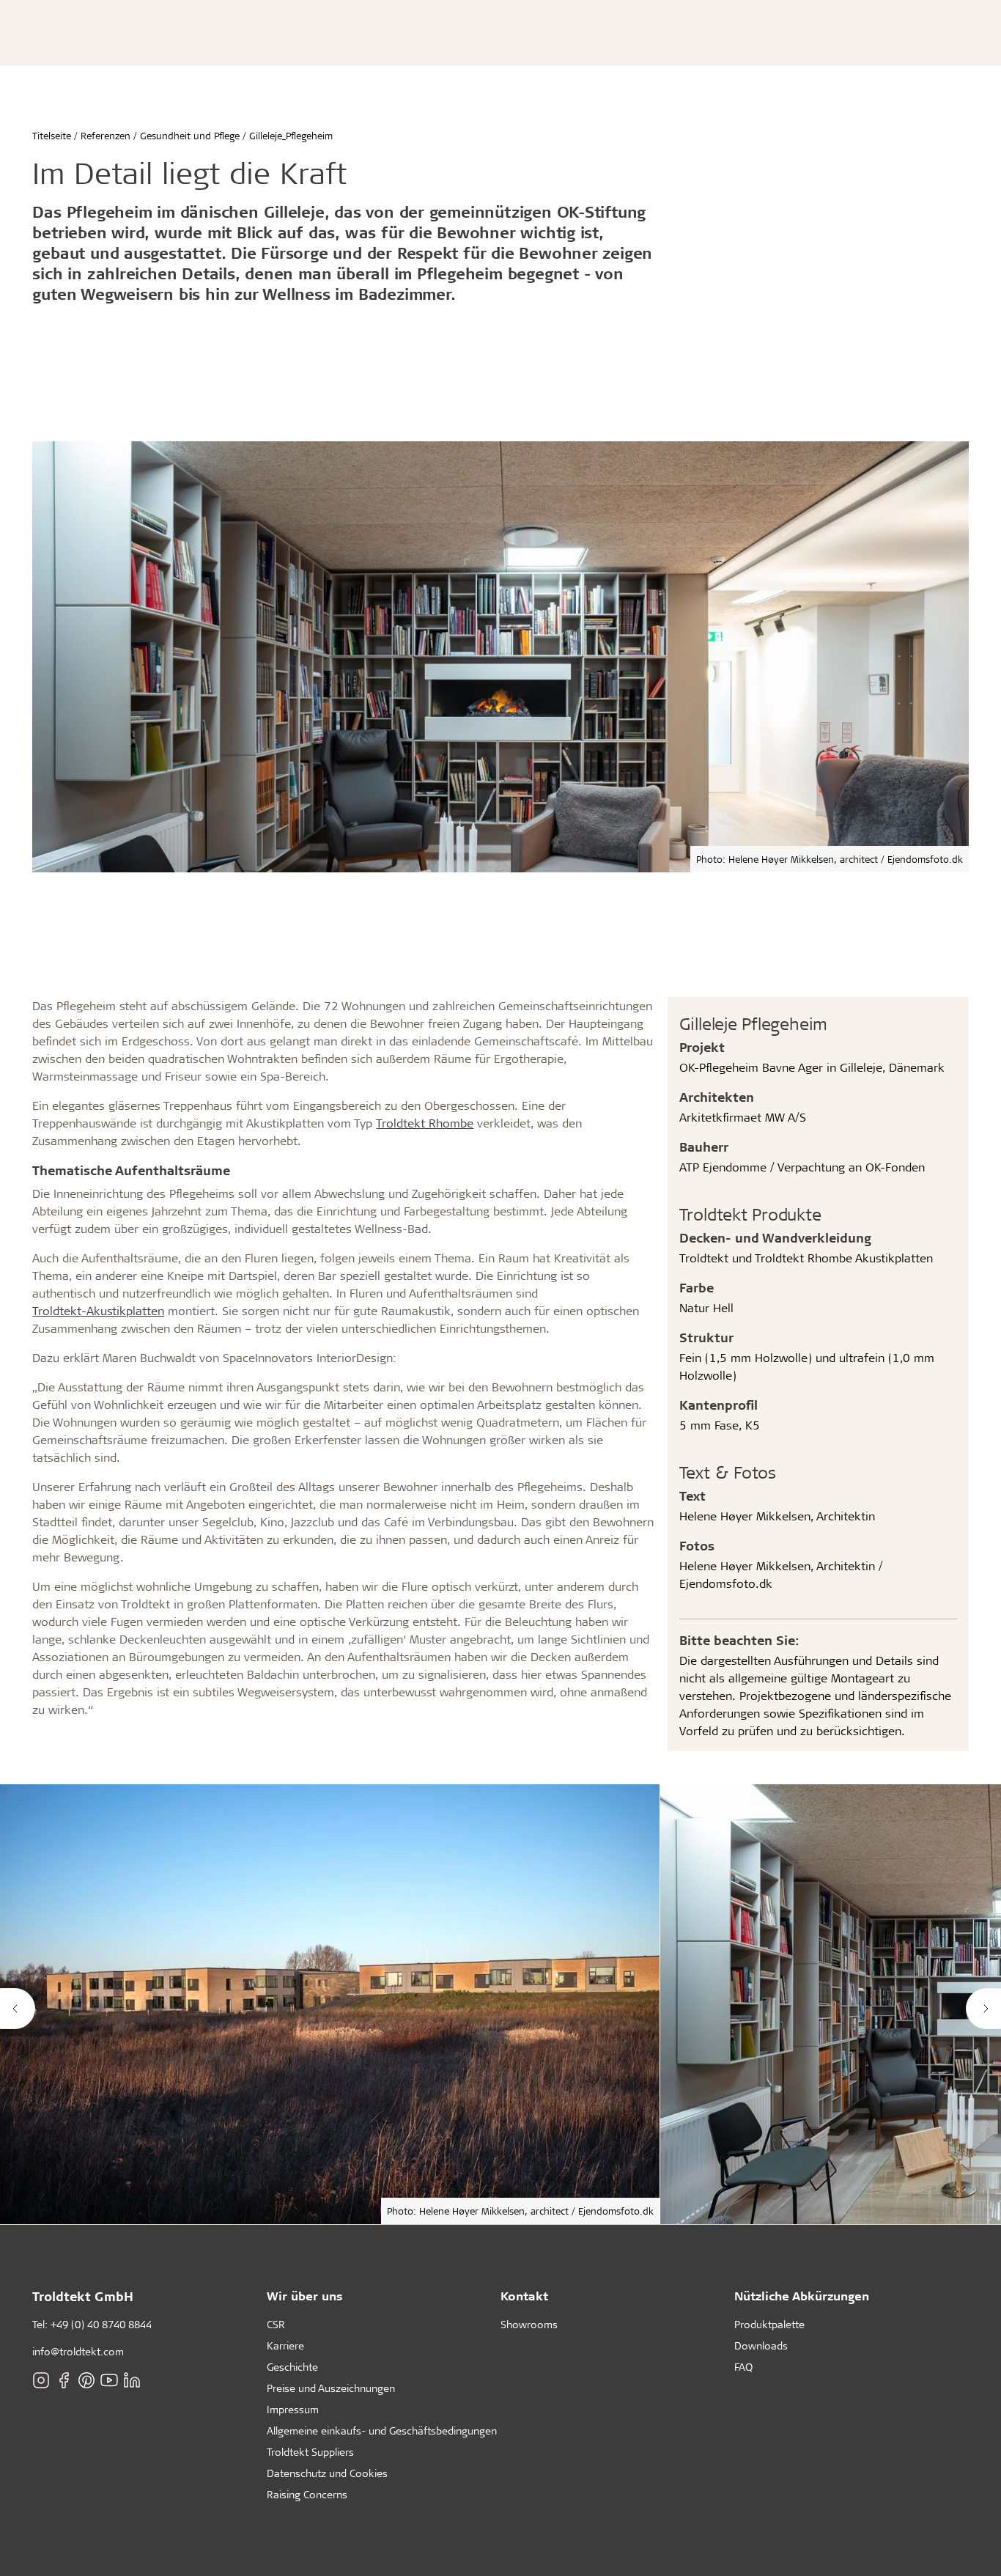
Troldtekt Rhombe (425, 1123)
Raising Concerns (307, 2494)
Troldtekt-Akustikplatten (98, 1310)
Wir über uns (305, 2296)
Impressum (293, 2409)
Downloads (761, 2345)
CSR (276, 2324)
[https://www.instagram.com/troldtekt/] (41, 2380)
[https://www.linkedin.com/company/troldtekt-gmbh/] (132, 2380)
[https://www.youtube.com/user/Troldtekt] (109, 2380)
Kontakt (524, 2296)
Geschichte (292, 2367)
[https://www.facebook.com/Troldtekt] (64, 2380)
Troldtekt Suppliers (310, 2452)
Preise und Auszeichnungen (331, 2388)
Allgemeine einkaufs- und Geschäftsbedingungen (382, 2430)
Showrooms (529, 2324)
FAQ (743, 2367)
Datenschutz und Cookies (327, 2473)
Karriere (285, 2345)
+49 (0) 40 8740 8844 (101, 2324)
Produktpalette (769, 2324)
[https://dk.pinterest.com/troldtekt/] (86, 2380)
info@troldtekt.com (78, 2351)
